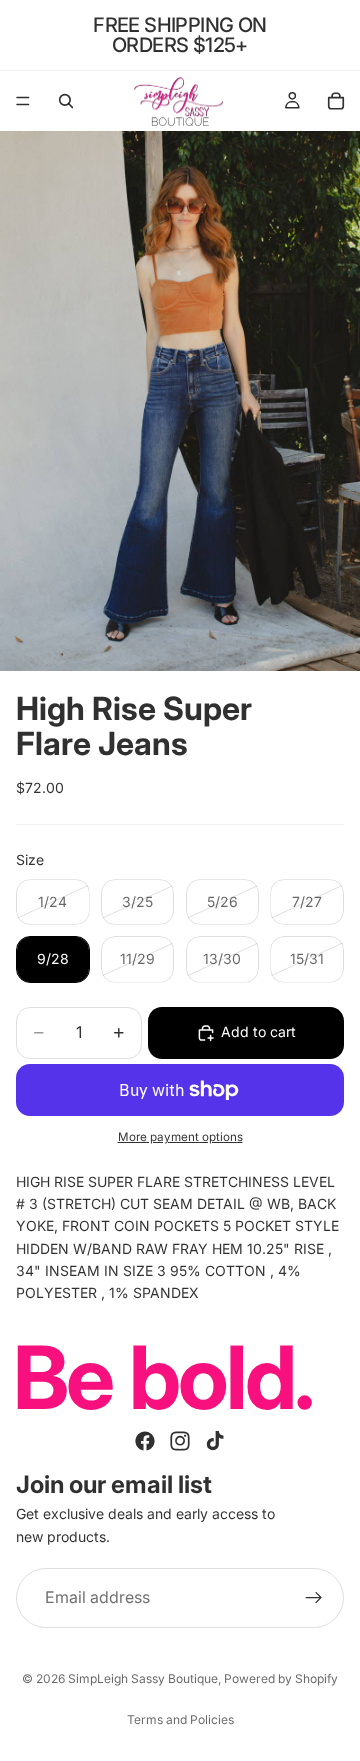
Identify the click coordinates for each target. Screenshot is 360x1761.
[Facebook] (145, 1441)
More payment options (180, 1137)
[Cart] (336, 101)
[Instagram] (180, 1441)
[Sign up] (314, 1598)
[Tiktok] (215, 1441)
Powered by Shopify (281, 1678)
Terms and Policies (180, 1719)
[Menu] (23, 101)
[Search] (66, 101)
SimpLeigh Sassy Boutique (143, 1678)
